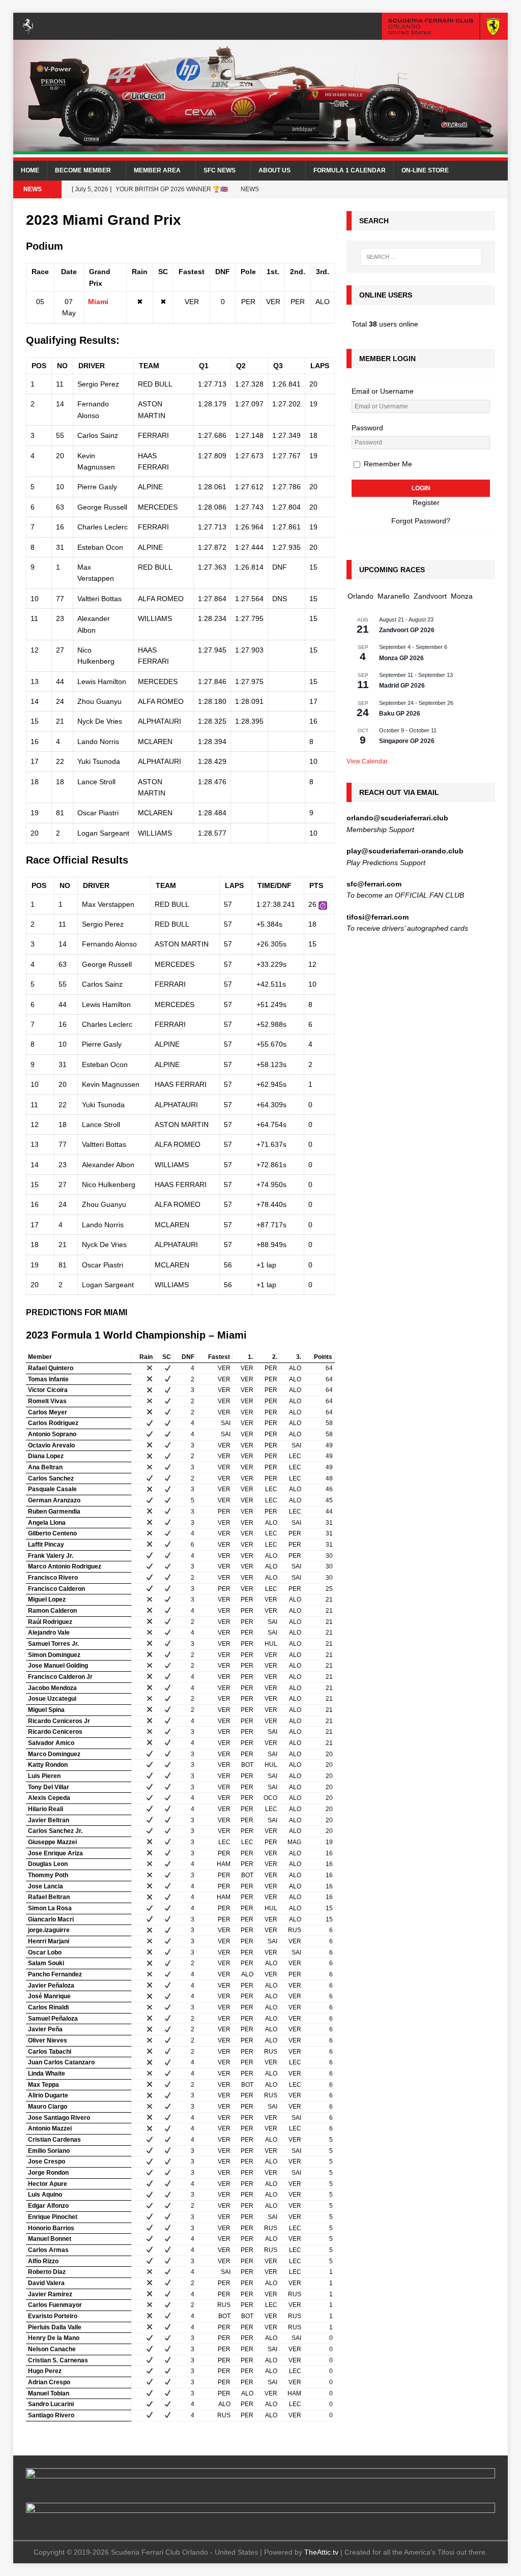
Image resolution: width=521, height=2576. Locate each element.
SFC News (220, 170)
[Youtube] (479, 189)
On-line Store (425, 170)
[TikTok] (499, 189)
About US (274, 170)
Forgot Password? (421, 521)
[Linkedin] (419, 189)
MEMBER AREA (157, 170)
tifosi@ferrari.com (378, 917)
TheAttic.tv (321, 2552)
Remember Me (387, 464)
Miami (98, 302)
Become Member (83, 170)
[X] (400, 189)
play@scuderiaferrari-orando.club (405, 851)
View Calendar (367, 761)
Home (30, 170)
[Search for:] (421, 257)
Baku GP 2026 (400, 714)
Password (367, 428)
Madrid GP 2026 (402, 686)
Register (426, 502)
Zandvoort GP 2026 (407, 630)
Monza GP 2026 (401, 658)
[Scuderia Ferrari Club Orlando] (261, 155)
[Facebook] (459, 189)
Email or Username (383, 391)
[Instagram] (439, 189)
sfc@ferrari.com (374, 884)
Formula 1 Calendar (350, 170)
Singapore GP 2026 (407, 741)
